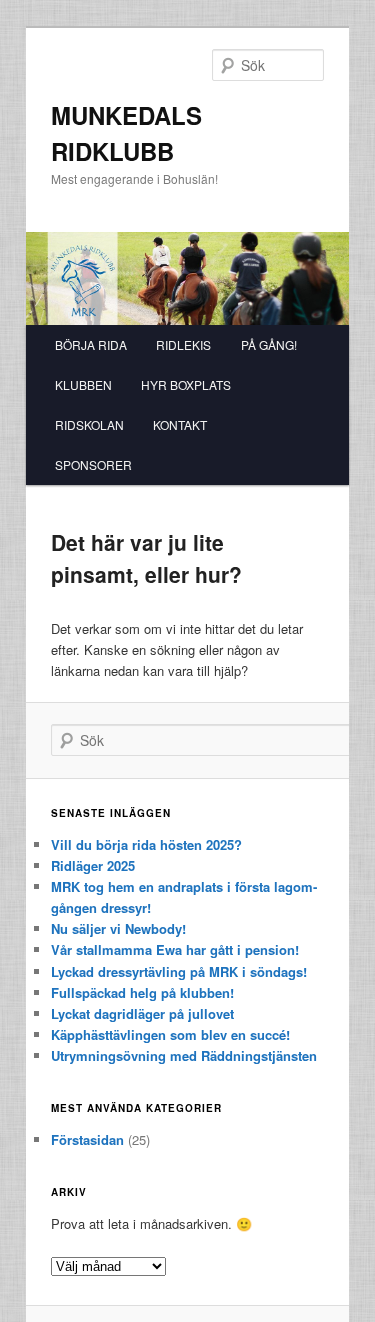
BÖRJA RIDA (91, 344)
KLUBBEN (83, 384)
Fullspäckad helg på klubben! (142, 992)
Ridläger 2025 (93, 865)
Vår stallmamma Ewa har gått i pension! (175, 949)
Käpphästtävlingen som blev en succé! (170, 1034)
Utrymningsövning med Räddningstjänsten (184, 1055)
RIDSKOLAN (89, 424)
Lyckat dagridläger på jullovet (142, 1013)
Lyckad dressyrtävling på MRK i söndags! (179, 971)
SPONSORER (93, 464)
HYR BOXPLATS (186, 384)
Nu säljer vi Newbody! (118, 928)
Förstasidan (87, 1139)
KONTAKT (180, 424)
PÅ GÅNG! (269, 344)
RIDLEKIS (183, 344)
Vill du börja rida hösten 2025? (146, 844)
